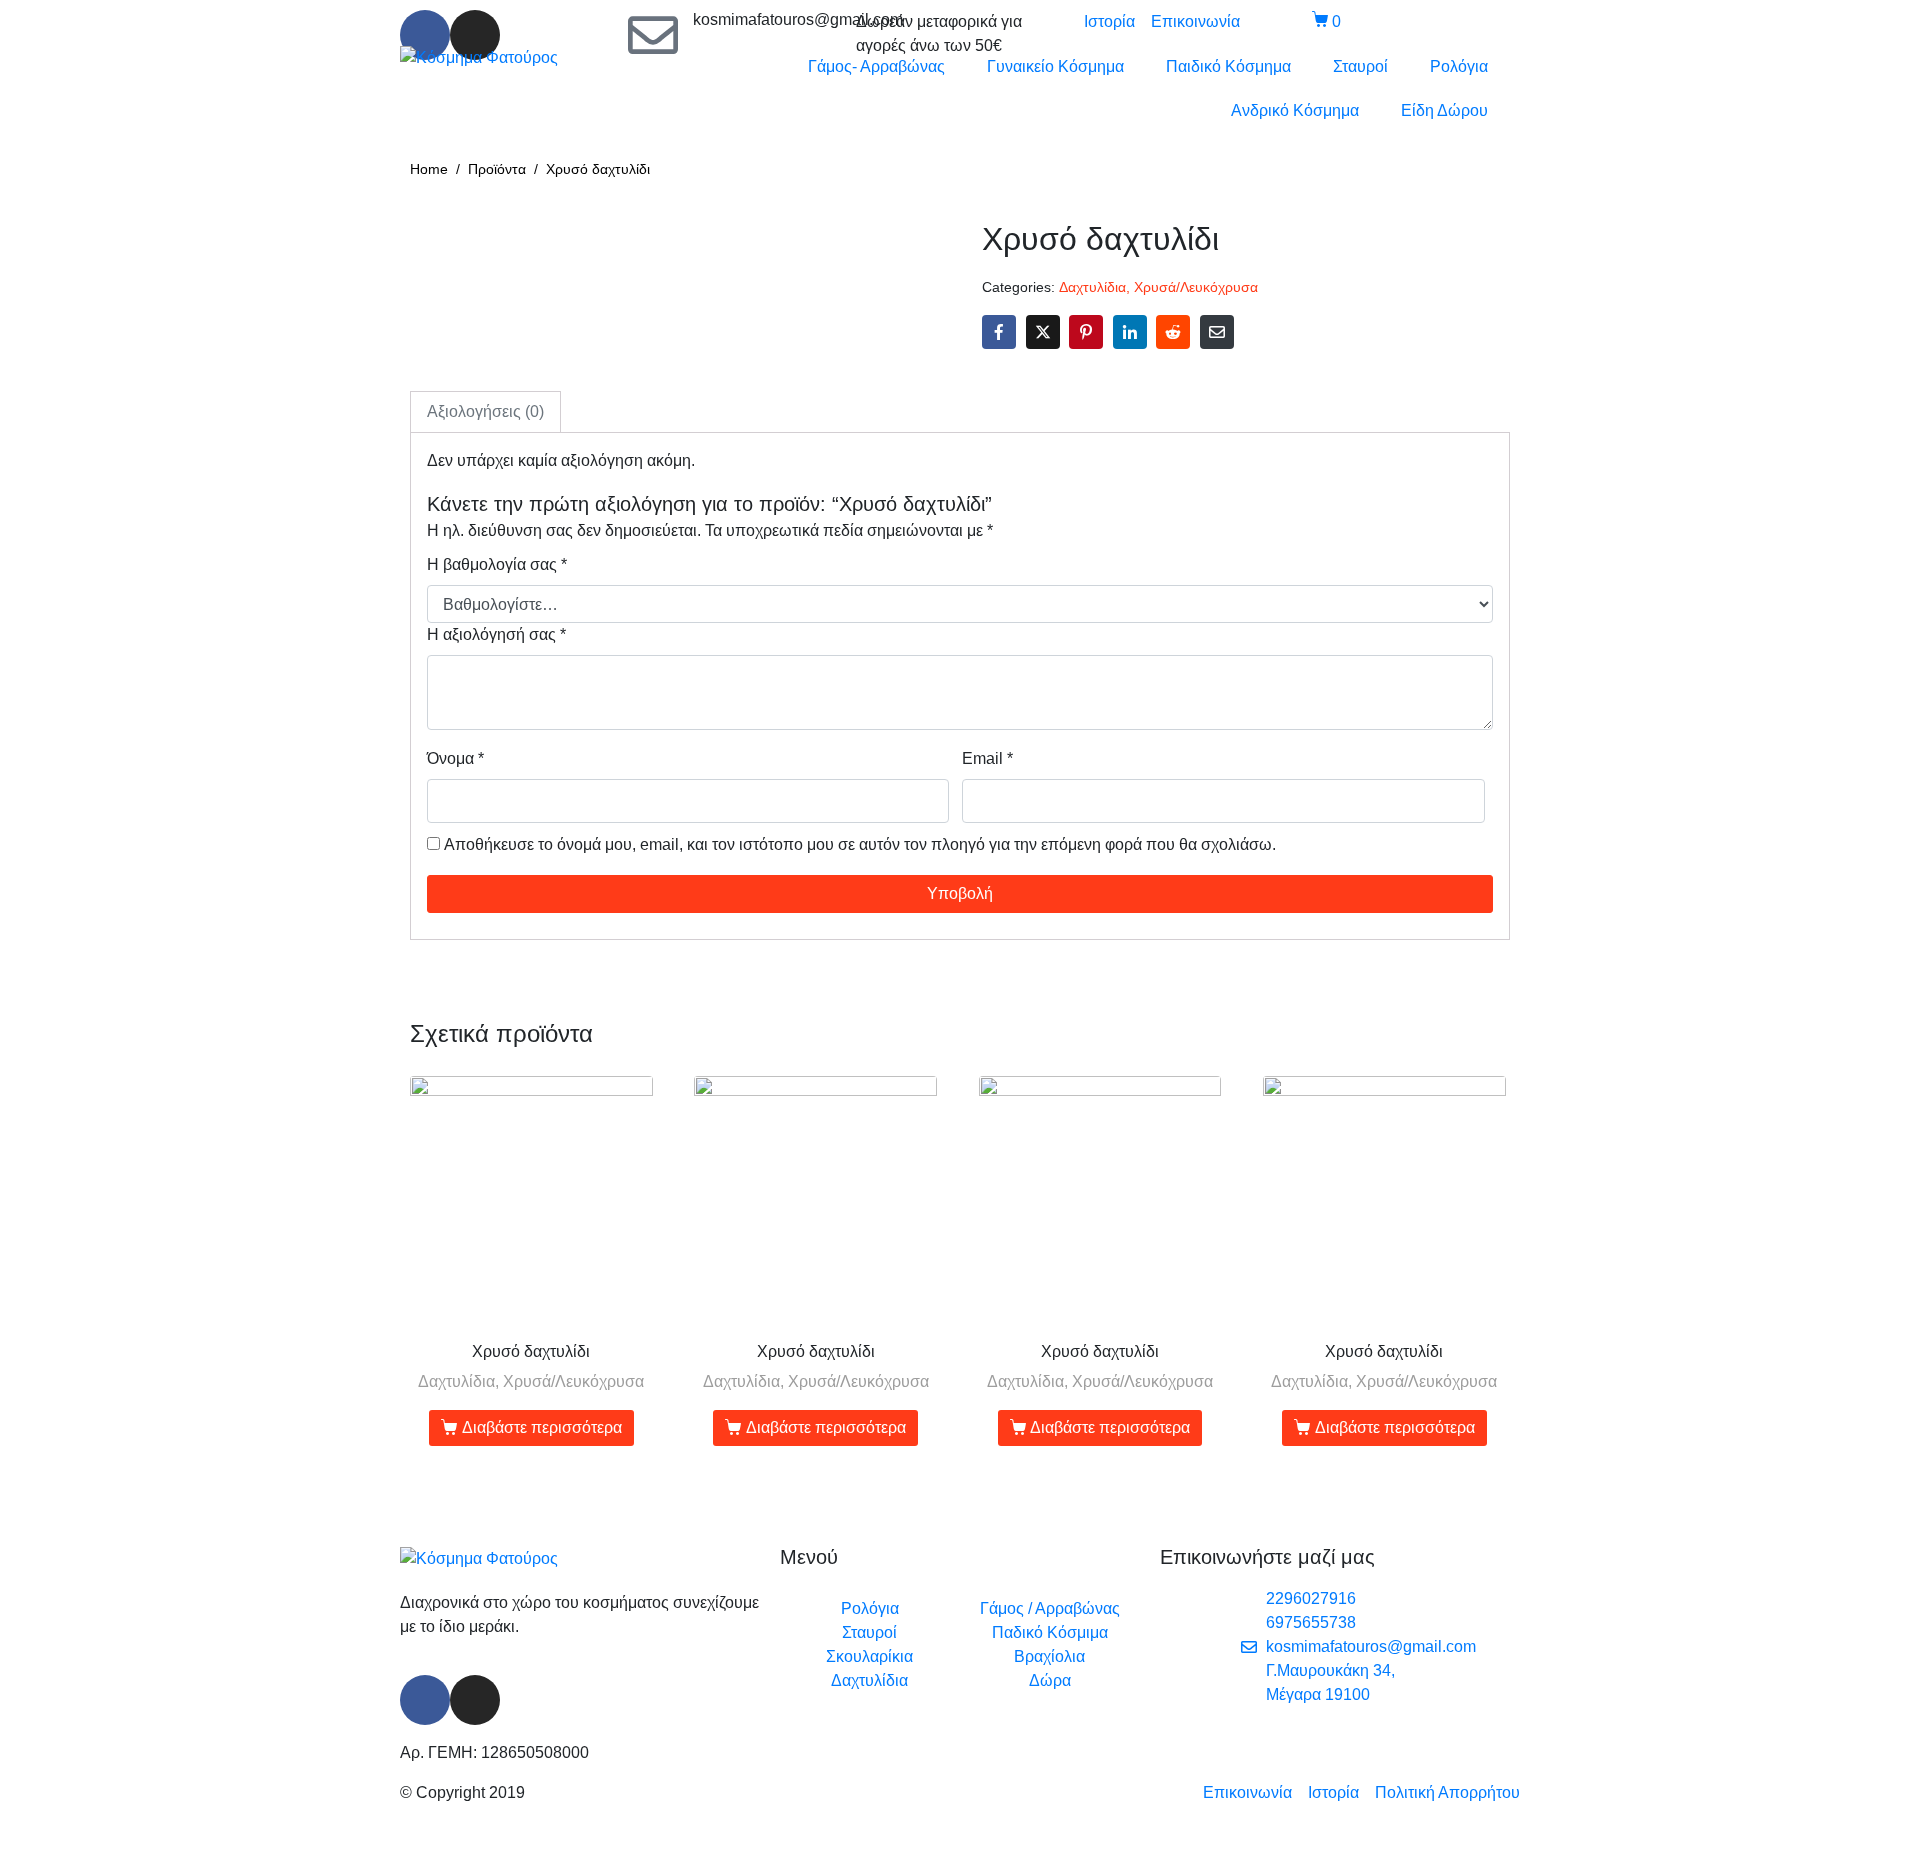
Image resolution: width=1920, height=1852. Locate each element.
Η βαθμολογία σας (497, 564)
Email (987, 758)
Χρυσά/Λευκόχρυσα (1196, 287)
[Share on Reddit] (1173, 332)
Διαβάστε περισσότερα (542, 1427)
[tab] (485, 412)
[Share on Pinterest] (1086, 332)
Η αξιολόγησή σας (496, 634)
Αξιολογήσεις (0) (485, 411)
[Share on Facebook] (999, 332)
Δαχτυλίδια (1092, 287)
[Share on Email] (1217, 332)
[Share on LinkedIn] (1130, 332)
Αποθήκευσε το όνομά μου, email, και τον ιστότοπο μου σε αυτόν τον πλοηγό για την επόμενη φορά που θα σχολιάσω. (860, 844)
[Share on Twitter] (1043, 332)
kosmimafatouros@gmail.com (798, 19)
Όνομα (455, 758)
